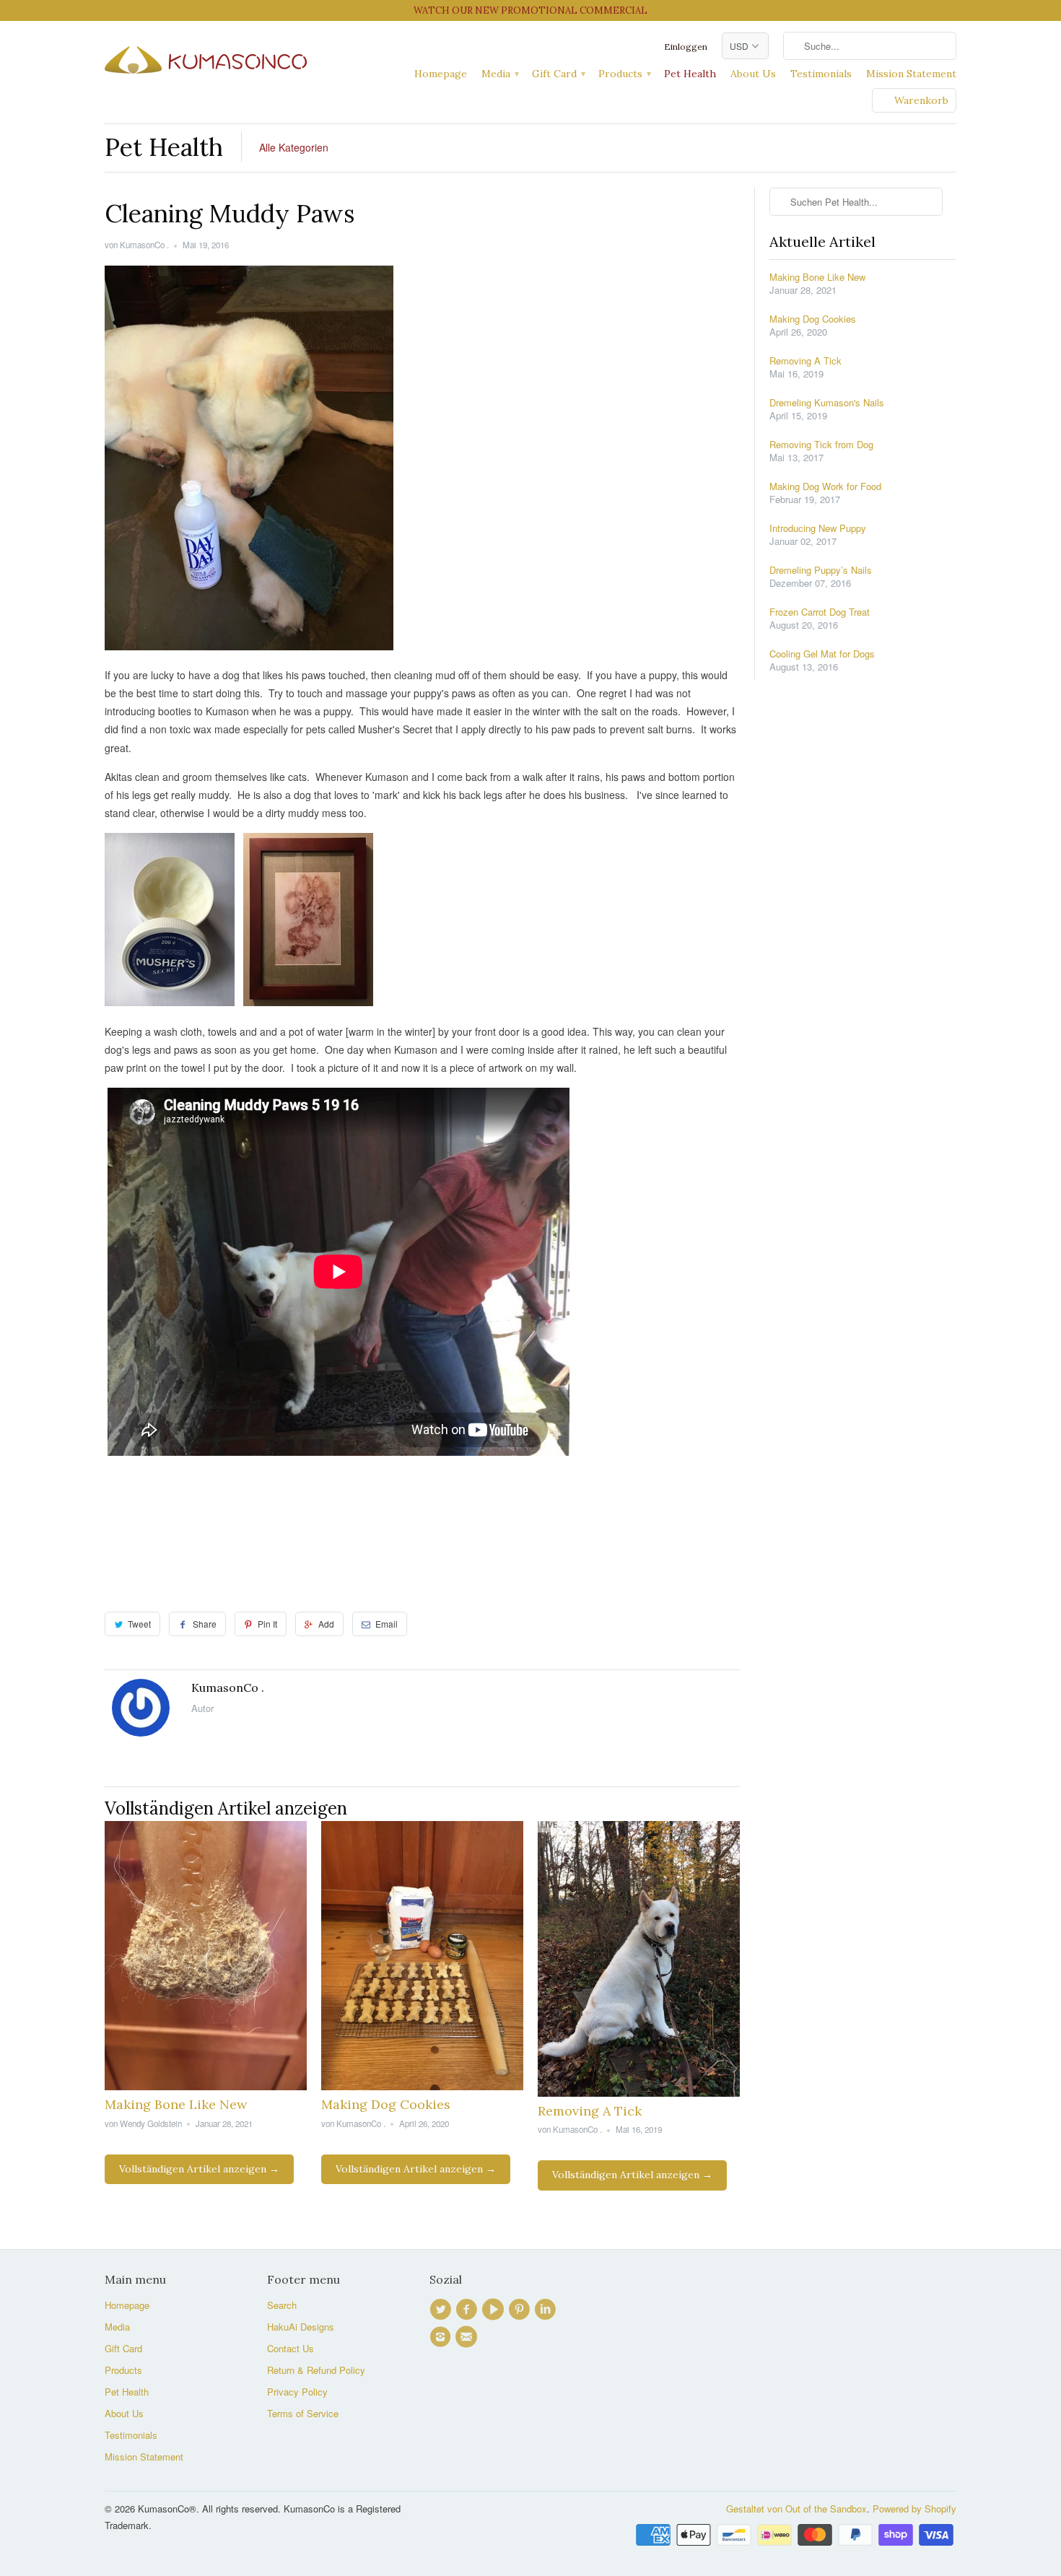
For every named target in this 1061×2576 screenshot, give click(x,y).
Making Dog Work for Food (825, 486)
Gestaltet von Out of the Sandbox (796, 2509)
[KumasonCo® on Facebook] (468, 2310)
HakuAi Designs (301, 2327)
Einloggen (686, 47)
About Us (753, 74)
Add (326, 1624)
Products (624, 74)
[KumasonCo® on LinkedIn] (547, 2310)
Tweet (139, 1624)
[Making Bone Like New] (206, 2086)
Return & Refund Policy (316, 2370)
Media (499, 74)
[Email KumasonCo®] (468, 2337)
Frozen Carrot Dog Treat (820, 612)
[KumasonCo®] (206, 57)
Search (282, 2305)
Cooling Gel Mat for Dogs (822, 654)
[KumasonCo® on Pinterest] (521, 2310)
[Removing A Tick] (639, 2092)
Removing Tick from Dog (821, 445)
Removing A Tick (590, 2111)
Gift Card (558, 74)
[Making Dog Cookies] (422, 2086)
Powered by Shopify (914, 2509)
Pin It (267, 1624)
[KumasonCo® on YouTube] (495, 2310)
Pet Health (690, 74)
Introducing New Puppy (818, 528)
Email (387, 1624)
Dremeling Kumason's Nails (827, 403)
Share (205, 1624)
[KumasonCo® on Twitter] (442, 2310)
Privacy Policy (297, 2392)
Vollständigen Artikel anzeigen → (199, 2169)
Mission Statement (911, 74)
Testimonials (821, 74)
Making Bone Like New (176, 2104)
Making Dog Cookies (386, 2104)
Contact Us (291, 2348)
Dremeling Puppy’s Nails (821, 570)
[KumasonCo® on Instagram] (442, 2337)
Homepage (441, 74)
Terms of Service (303, 2413)
